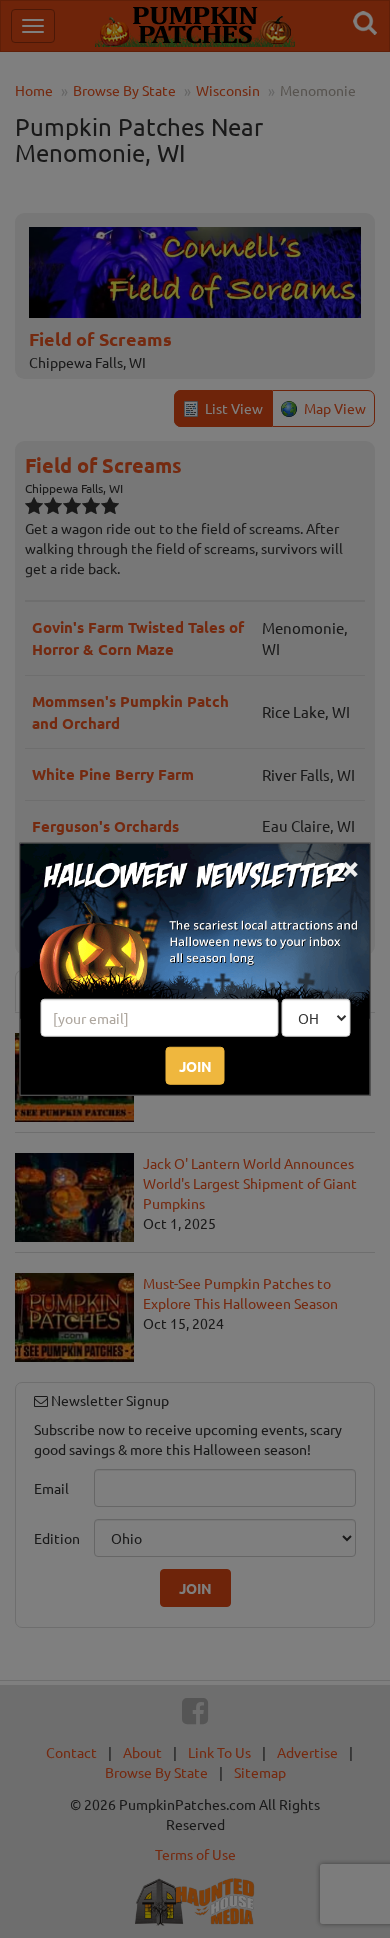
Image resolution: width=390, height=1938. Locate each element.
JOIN (195, 1065)
